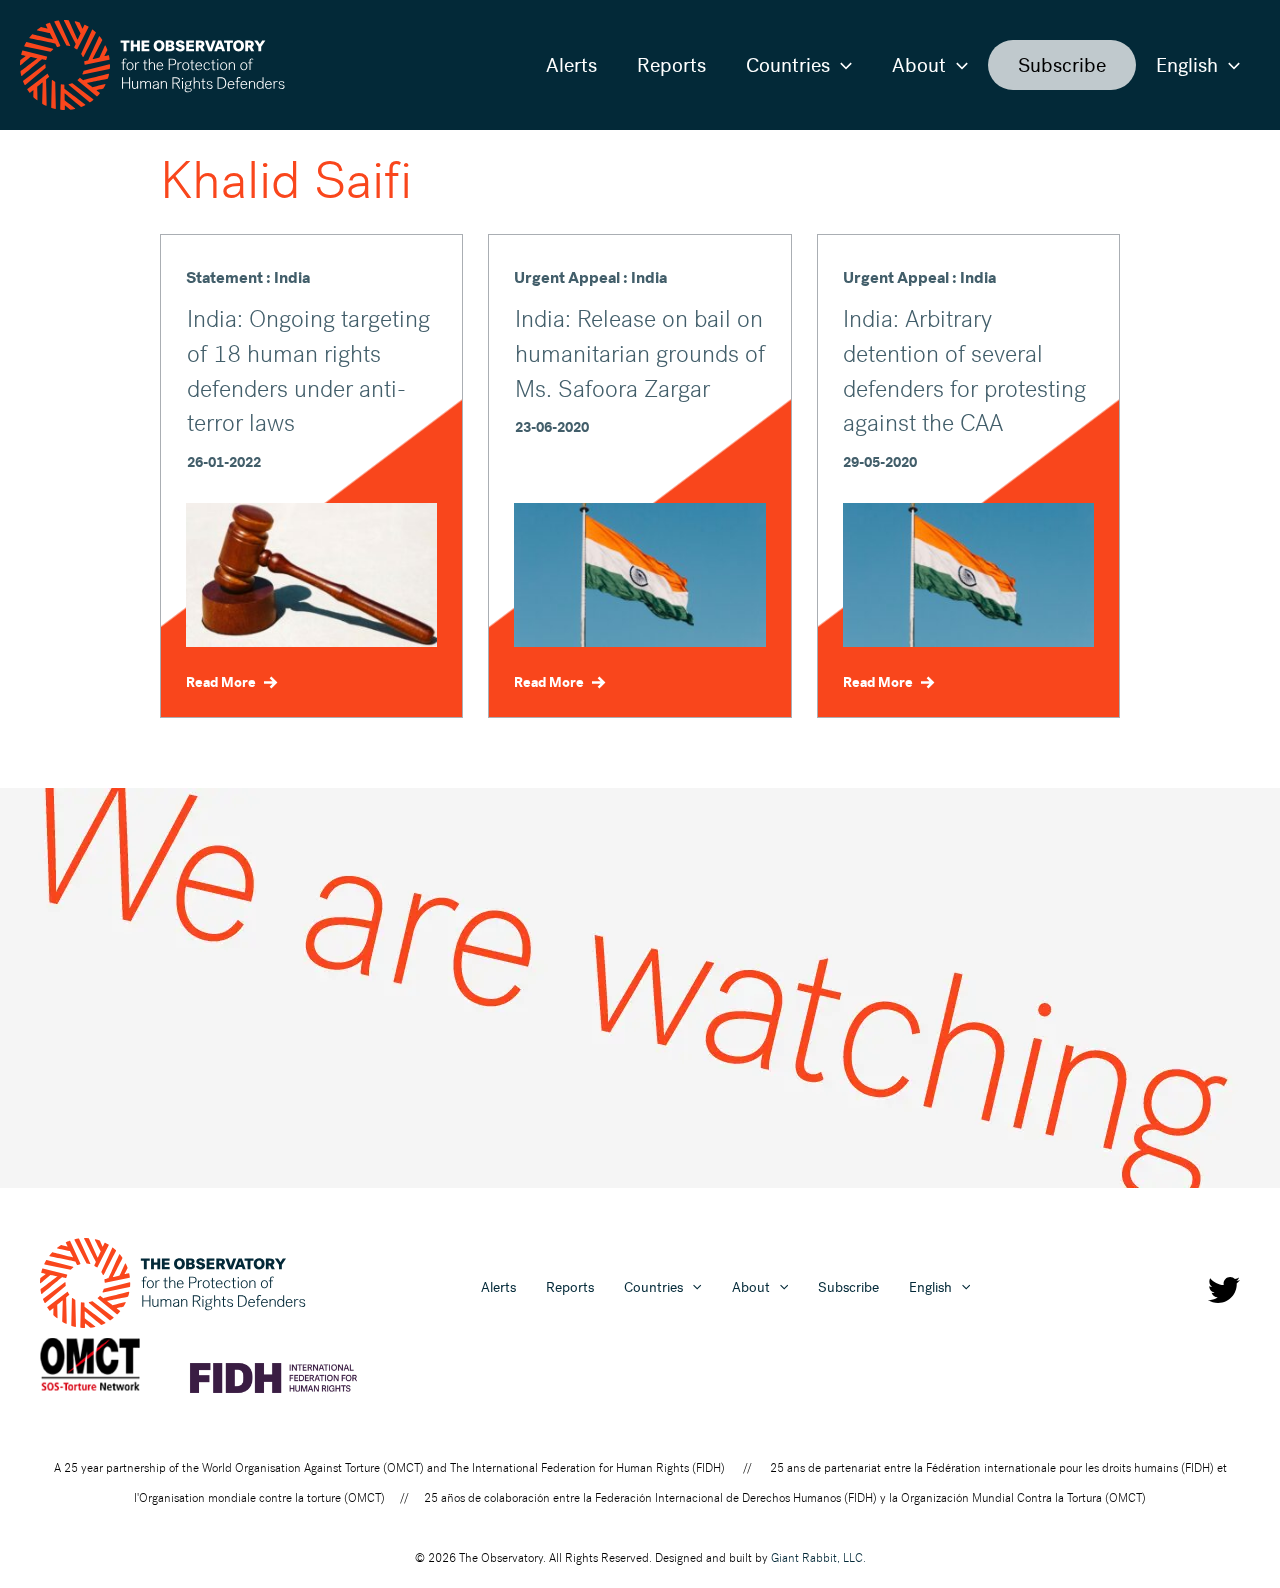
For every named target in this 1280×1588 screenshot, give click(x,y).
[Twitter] (1224, 1290)
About (919, 65)
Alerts (571, 65)
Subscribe (1062, 65)
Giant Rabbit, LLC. (818, 1558)
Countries (788, 65)
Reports (671, 65)
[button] (841, 65)
